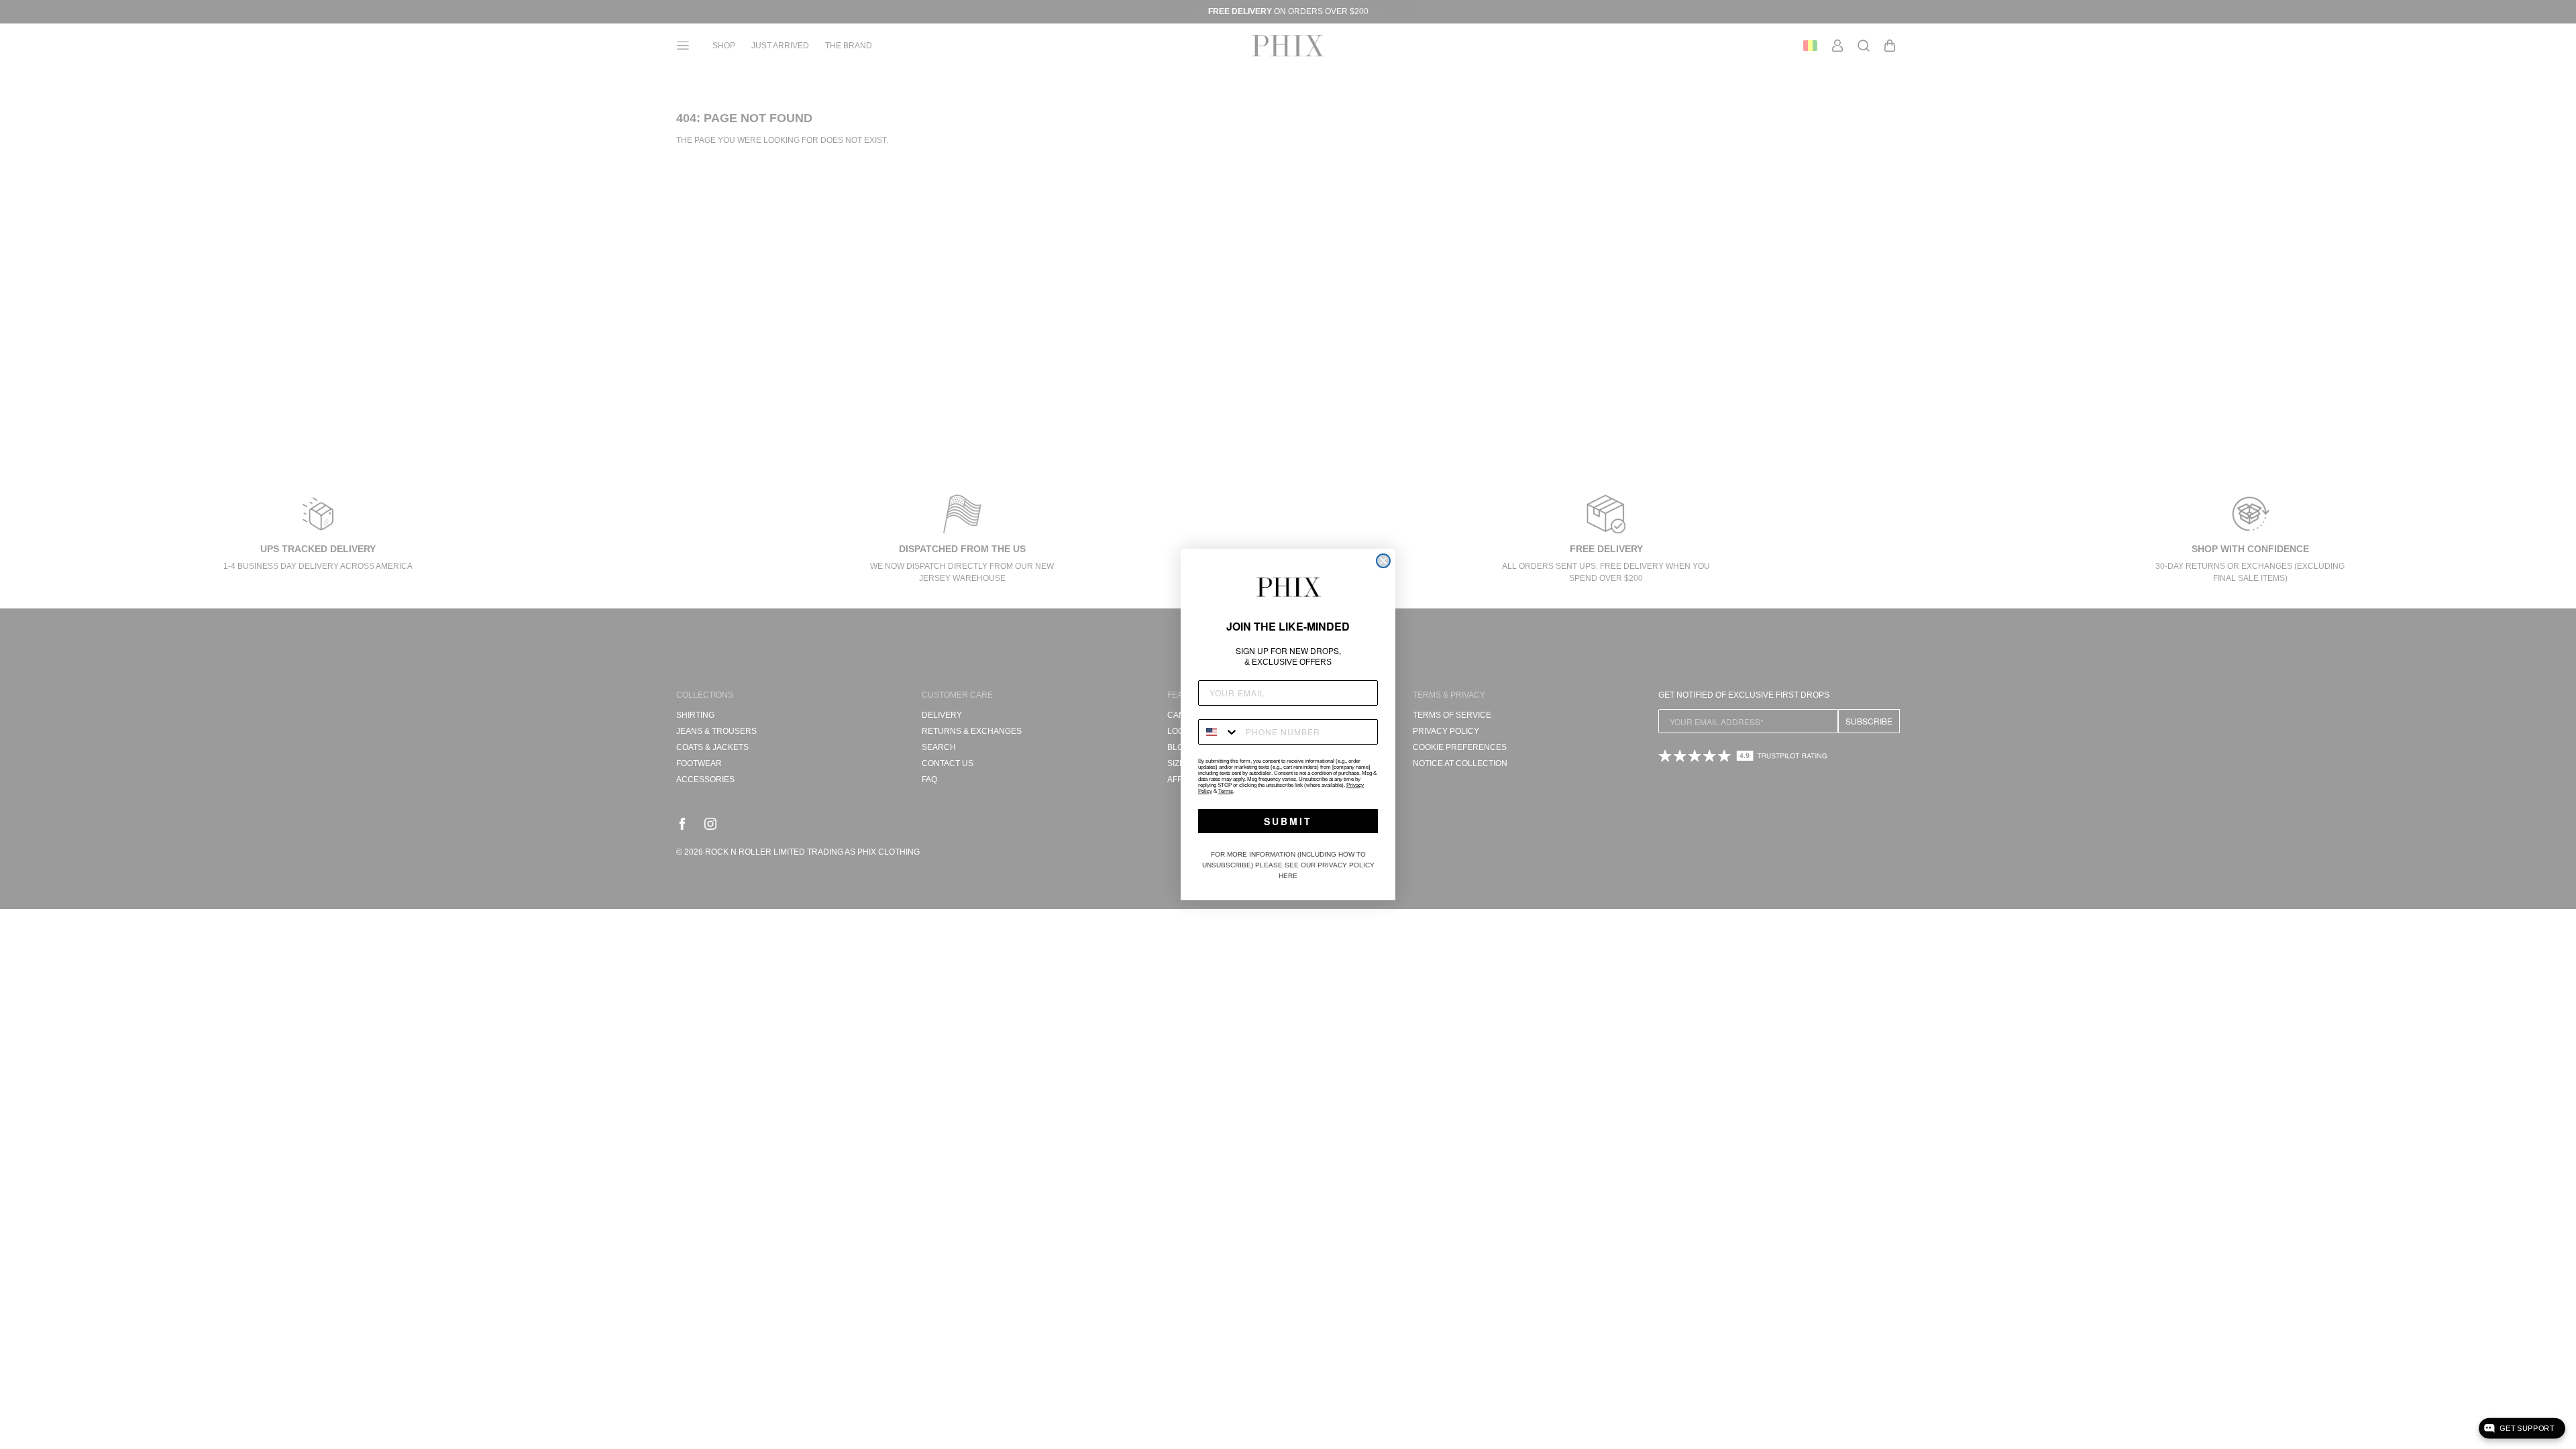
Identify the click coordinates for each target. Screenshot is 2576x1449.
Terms (1226, 791)
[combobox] (1219, 732)
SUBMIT (1288, 821)
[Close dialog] (1383, 561)
